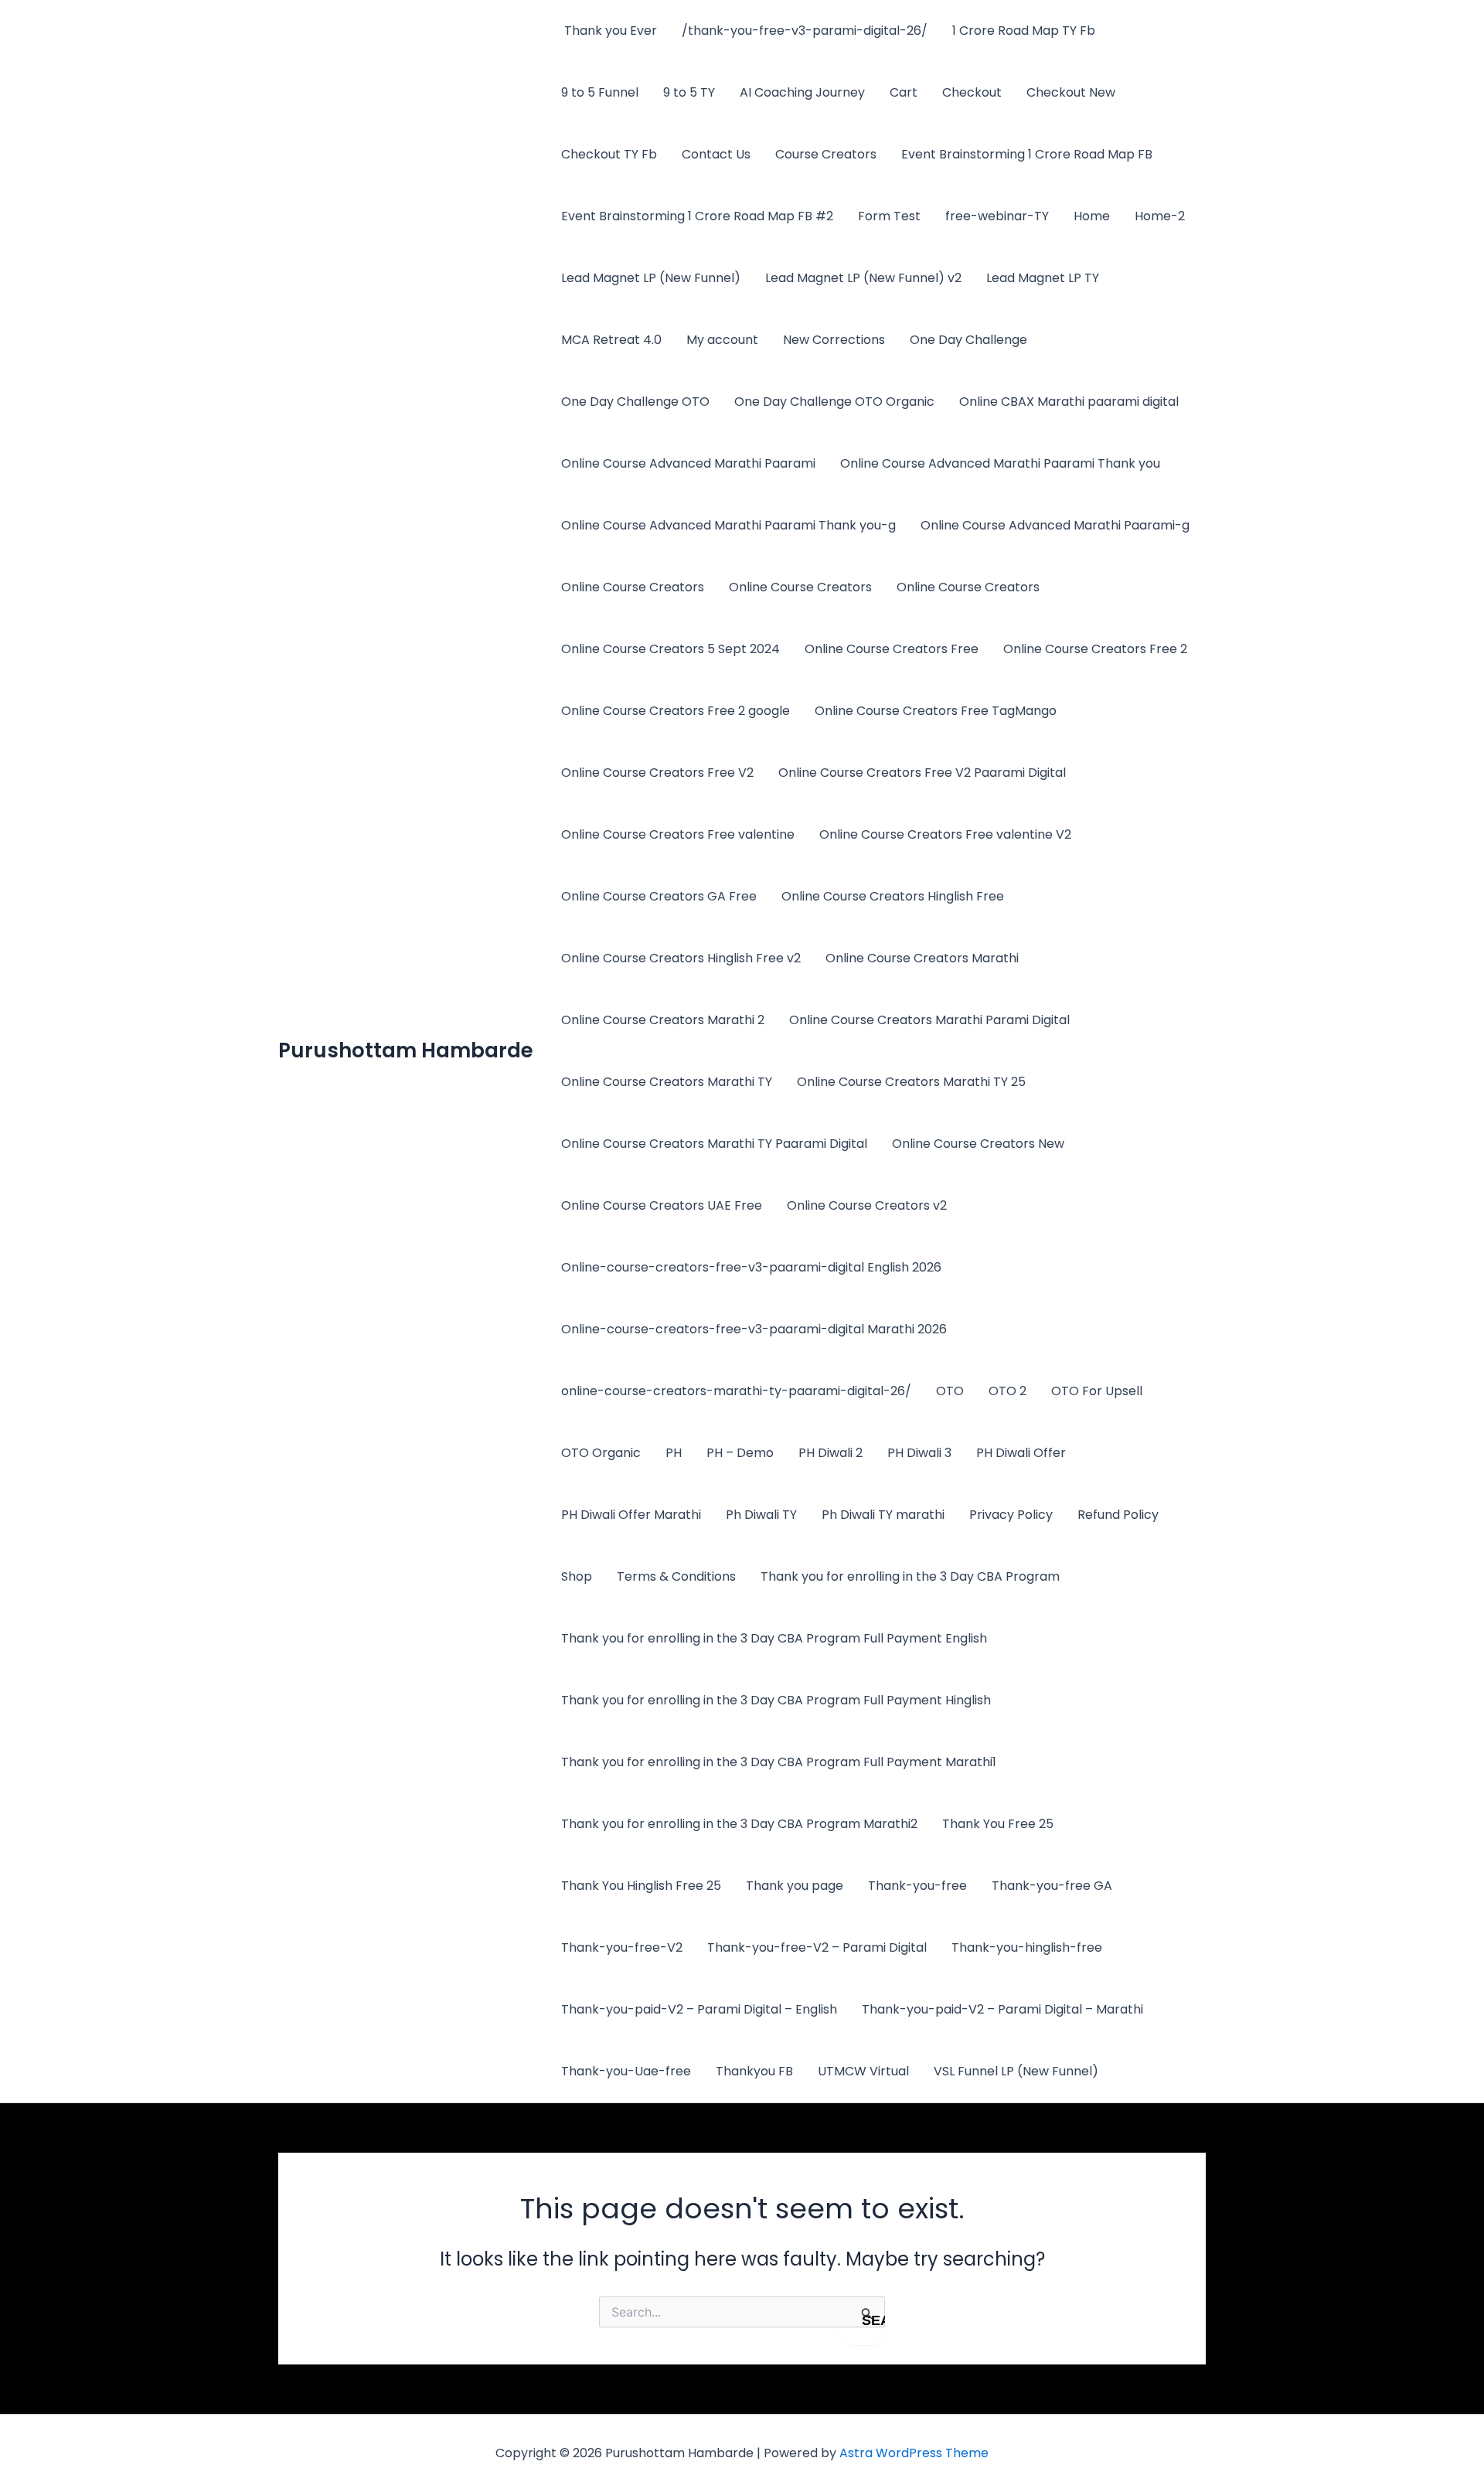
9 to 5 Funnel (600, 92)
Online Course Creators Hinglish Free (893, 896)
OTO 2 (1007, 1391)
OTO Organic (601, 1453)
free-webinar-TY (997, 216)
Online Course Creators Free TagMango (936, 711)
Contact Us (716, 154)
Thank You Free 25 (998, 1824)
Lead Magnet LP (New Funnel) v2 (863, 278)
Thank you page (795, 1886)
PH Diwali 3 (919, 1453)
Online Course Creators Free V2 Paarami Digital (922, 773)
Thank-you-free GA (1052, 1886)
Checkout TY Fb (609, 154)
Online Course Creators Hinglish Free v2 (681, 958)
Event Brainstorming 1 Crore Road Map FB (1027, 154)
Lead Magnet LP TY (1043, 278)
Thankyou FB (754, 2071)
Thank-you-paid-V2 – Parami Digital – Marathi (1002, 2009)
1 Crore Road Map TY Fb (1024, 31)
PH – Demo (740, 1453)
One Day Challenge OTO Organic (834, 402)
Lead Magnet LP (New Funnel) (651, 278)
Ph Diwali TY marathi (883, 1515)
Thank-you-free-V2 (622, 1947)
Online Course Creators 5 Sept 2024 (671, 649)
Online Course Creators (633, 587)
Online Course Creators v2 (867, 1205)
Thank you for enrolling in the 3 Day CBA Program (910, 1576)
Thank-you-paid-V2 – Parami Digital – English (699, 2009)
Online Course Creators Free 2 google (676, 711)
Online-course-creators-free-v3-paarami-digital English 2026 (751, 1267)
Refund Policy (1118, 1515)
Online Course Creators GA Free (659, 896)
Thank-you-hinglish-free (1027, 1947)
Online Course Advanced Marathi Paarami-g (1055, 525)
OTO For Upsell (1097, 1391)
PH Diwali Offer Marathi (631, 1515)
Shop (577, 1576)
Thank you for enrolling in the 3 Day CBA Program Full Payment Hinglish (776, 1700)
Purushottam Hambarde (406, 1050)
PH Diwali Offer (1021, 1453)
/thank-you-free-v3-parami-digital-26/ (805, 31)
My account (722, 340)
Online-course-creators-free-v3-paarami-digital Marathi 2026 (754, 1329)
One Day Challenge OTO (635, 402)
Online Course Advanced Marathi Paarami (688, 463)
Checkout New (1071, 92)
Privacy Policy (1011, 1515)
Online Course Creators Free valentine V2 (945, 834)
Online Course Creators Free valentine (678, 834)
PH (674, 1453)
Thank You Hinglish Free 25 (641, 1886)
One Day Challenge (968, 340)
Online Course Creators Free (892, 649)
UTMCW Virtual (863, 2071)
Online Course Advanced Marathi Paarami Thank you (1000, 463)
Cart (904, 92)
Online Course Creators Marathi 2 (663, 1020)
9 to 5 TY (689, 92)
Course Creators (826, 154)
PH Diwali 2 (830, 1453)
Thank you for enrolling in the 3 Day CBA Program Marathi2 (739, 1824)
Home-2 (1160, 216)
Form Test (889, 216)
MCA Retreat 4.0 (611, 340)
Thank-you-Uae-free (626, 2071)
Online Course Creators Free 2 (1095, 649)
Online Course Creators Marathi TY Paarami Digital (714, 1144)
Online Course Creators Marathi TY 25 (911, 1082)
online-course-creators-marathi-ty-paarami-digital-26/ (736, 1391)
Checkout (972, 92)
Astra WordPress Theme (914, 2453)
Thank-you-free (917, 1886)
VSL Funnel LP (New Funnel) (1016, 2071)
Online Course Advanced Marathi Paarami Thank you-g (728, 525)
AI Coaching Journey (802, 92)
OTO (950, 1391)
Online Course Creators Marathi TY (667, 1082)
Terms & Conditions (676, 1576)
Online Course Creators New (978, 1144)
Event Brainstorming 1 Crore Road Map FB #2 (697, 216)
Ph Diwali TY (761, 1515)
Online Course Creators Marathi (922, 958)
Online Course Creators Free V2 (657, 773)
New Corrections (834, 340)
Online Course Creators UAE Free (662, 1205)
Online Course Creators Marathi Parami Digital (929, 1020)
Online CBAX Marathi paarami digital (1069, 402)
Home (1092, 216)
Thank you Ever (609, 31)
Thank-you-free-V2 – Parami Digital (817, 1947)
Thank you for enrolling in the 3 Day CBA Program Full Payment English (774, 1638)
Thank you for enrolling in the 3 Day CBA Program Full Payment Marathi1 (779, 1762)
